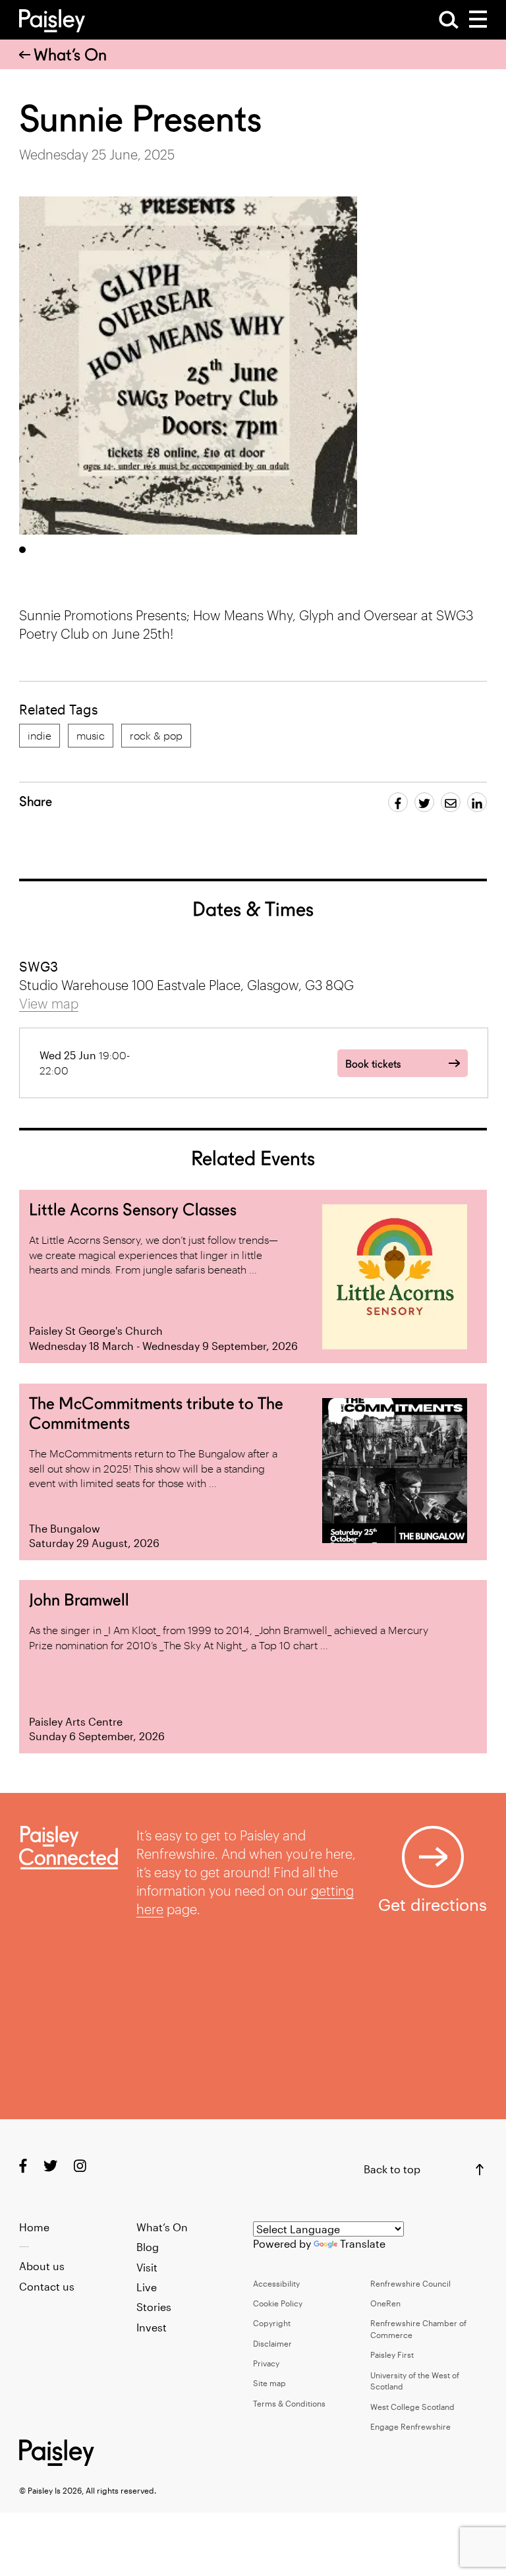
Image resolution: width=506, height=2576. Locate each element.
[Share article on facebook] (398, 802)
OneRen (385, 2303)
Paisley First (392, 2355)
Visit (147, 2267)
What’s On (70, 55)
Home (34, 2227)
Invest (152, 2327)
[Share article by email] (451, 802)
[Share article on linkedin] (477, 802)
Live (147, 2287)
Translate (363, 2243)
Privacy (266, 2363)
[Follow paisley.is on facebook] (23, 2166)
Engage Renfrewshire (410, 2426)
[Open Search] (449, 20)
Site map (269, 2383)
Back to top (392, 2169)
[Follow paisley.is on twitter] (50, 2166)
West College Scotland (412, 2407)
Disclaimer (272, 2343)
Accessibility (276, 2283)
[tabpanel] (188, 366)
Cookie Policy (278, 2303)
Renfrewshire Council (410, 2283)
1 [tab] (22, 550)
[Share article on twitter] (424, 802)
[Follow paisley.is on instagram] (80, 2166)
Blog (148, 2247)
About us (42, 2266)
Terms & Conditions (289, 2403)
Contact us (47, 2286)
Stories (154, 2307)
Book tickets (373, 1064)
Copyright (272, 2323)
